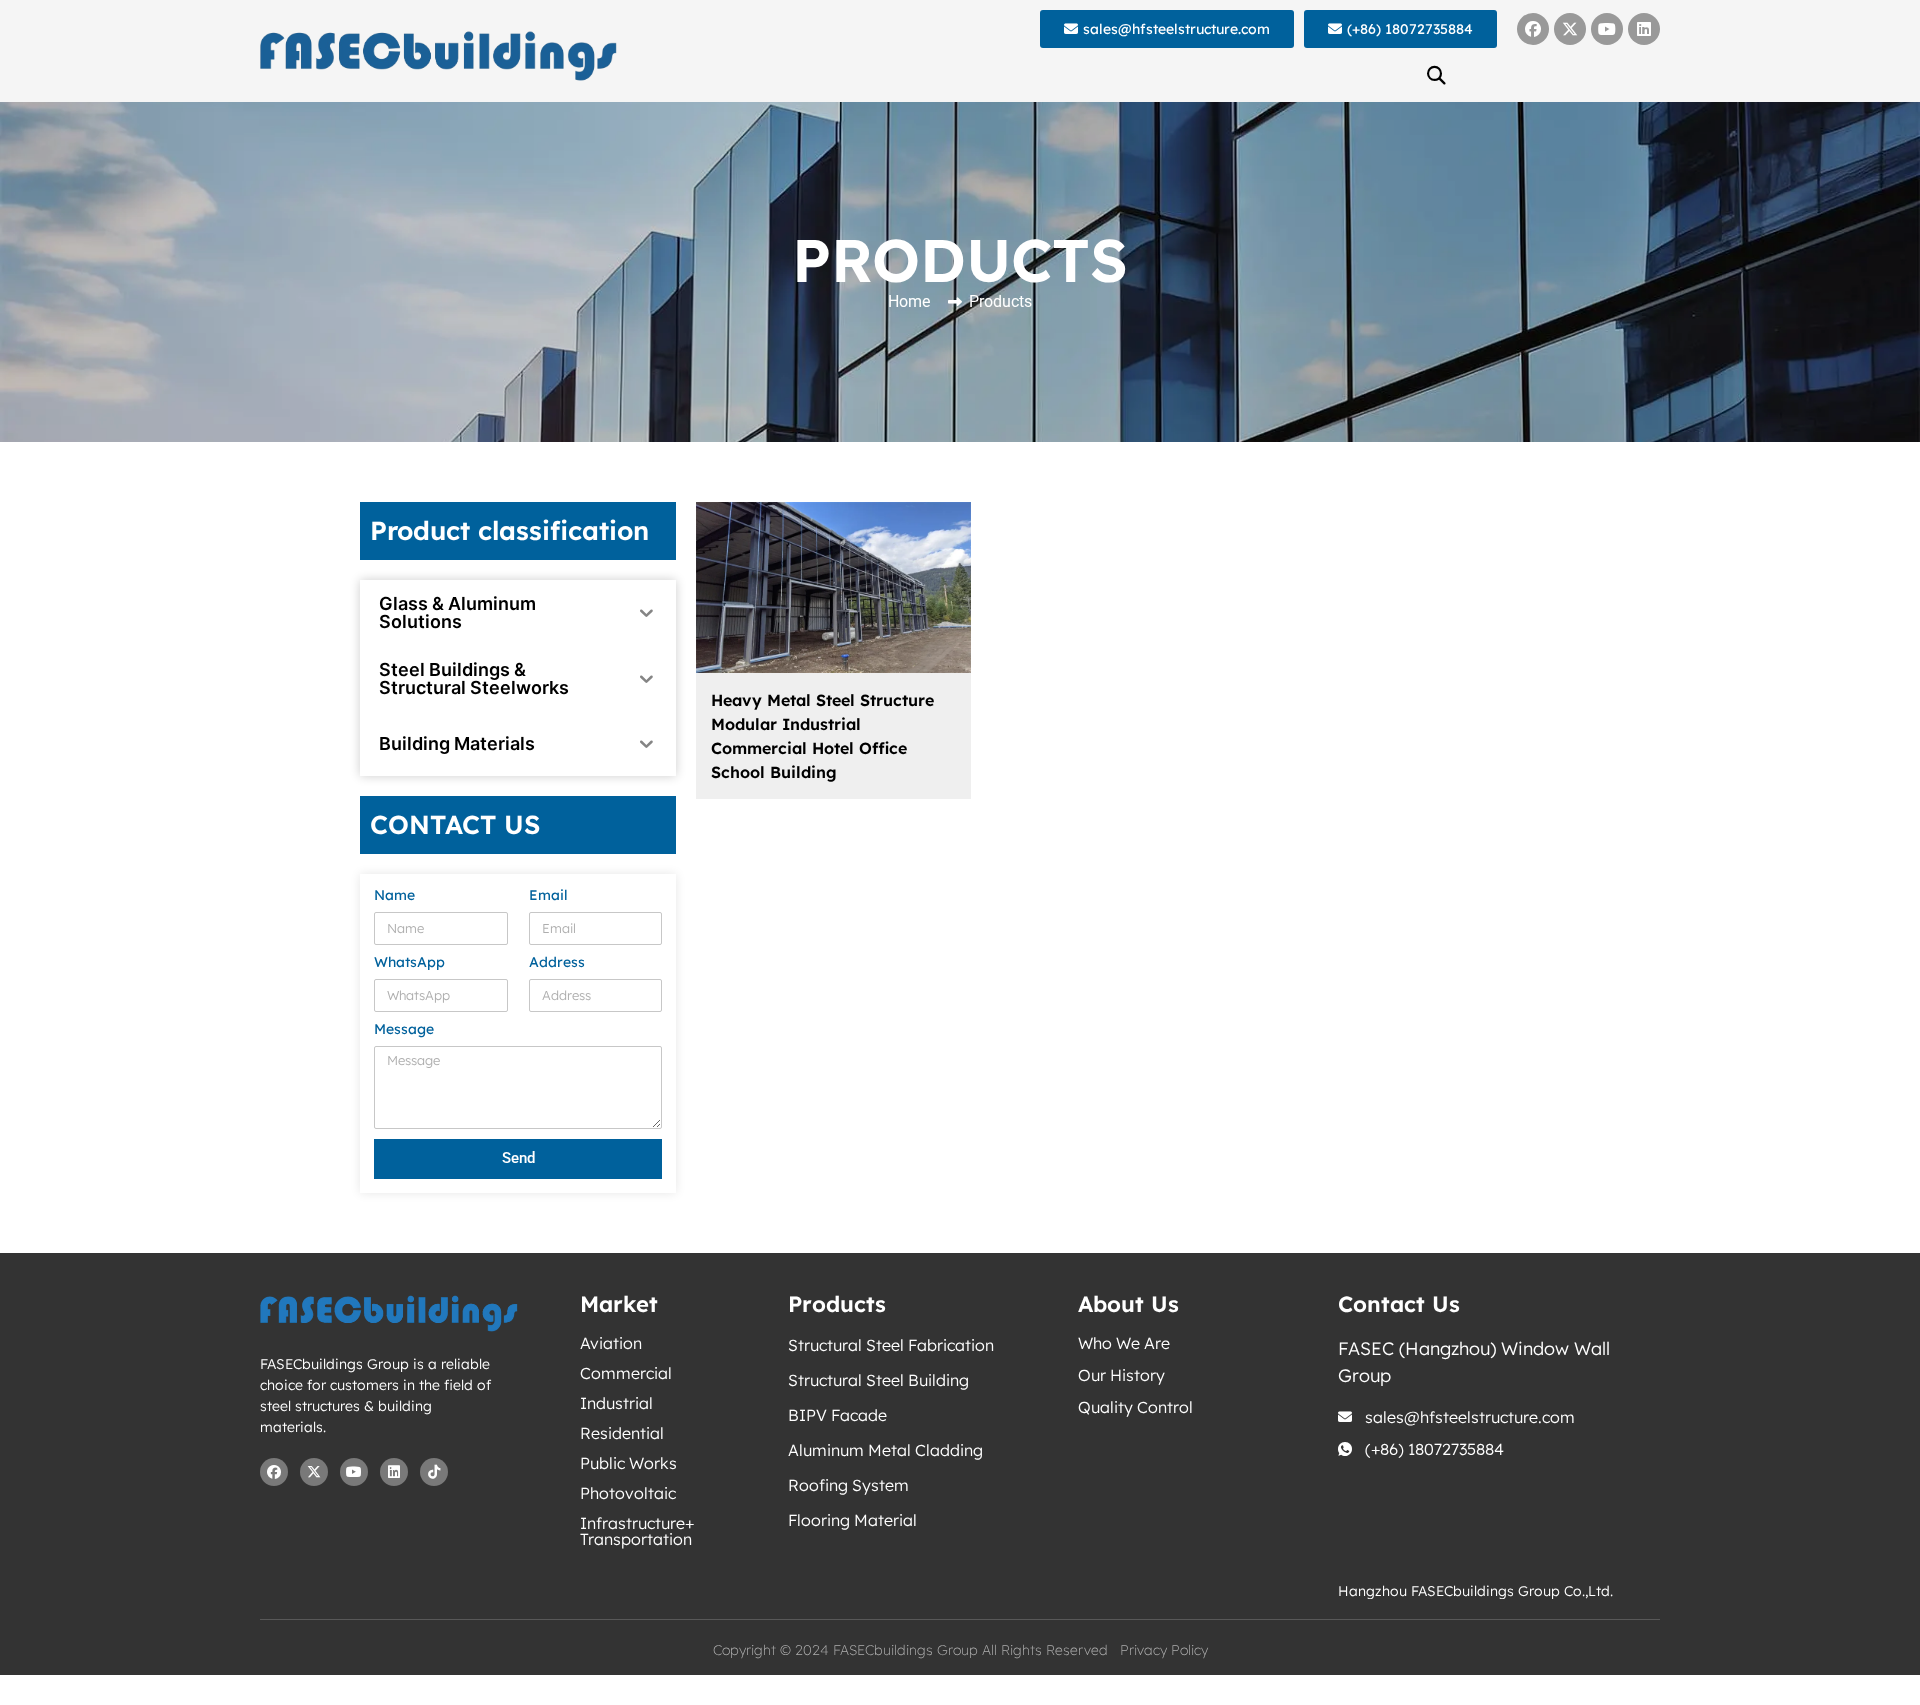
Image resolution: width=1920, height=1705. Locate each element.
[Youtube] (1607, 29)
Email (548, 896)
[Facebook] (1533, 29)
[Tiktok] (434, 1472)
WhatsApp (409, 963)
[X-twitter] (1570, 29)
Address (557, 963)
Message (404, 1030)
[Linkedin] (1644, 29)
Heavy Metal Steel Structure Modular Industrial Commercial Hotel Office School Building (822, 736)
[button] (1437, 75)
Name (394, 896)
